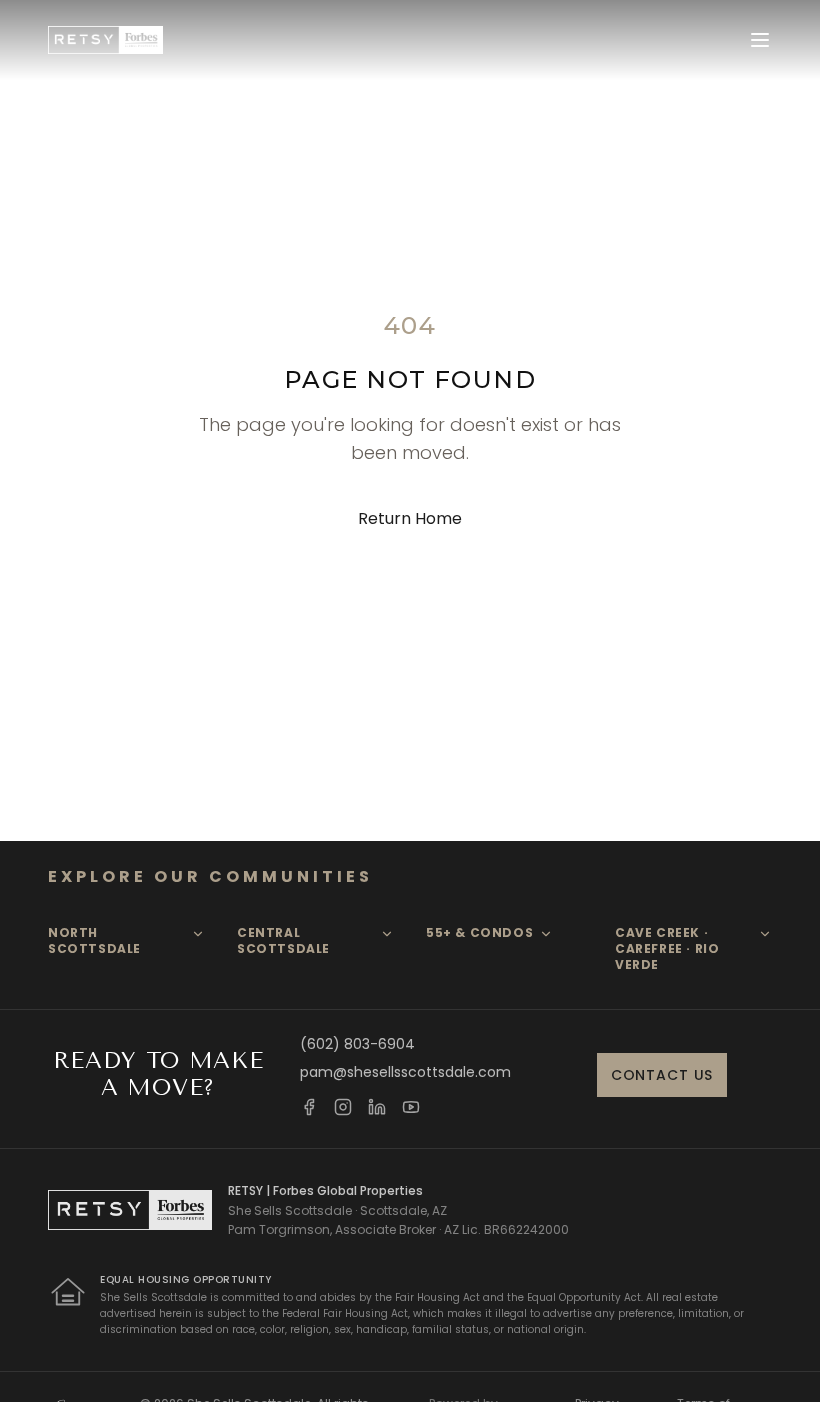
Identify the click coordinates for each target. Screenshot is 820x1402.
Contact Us (662, 1075)
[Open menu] (760, 40)
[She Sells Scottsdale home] (105, 40)
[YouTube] (411, 1107)
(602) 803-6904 (357, 1044)
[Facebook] (309, 1107)
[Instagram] (343, 1107)
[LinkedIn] (377, 1107)
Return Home (410, 518)
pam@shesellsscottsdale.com (405, 1072)
